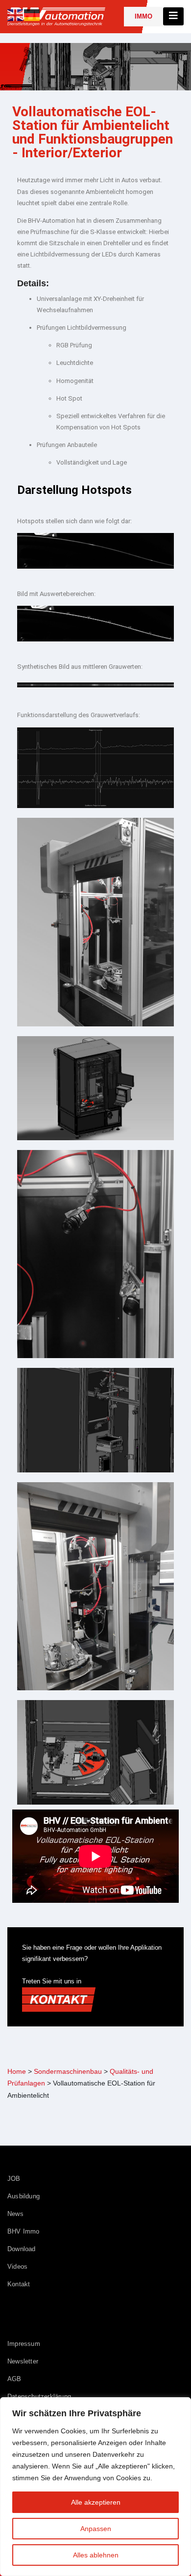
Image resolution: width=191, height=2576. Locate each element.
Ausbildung (24, 2196)
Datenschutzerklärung (39, 2396)
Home (17, 2071)
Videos (17, 2267)
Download (22, 2249)
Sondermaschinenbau (68, 2071)
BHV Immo (24, 2231)
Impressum (24, 2344)
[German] (32, 14)
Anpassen (96, 2529)
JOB (14, 2179)
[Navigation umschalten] (173, 16)
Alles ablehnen (96, 2555)
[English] (16, 14)
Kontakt (19, 2284)
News (15, 2214)
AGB (14, 2379)
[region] (95, 2487)
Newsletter (23, 2361)
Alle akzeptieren (96, 2502)
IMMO (143, 16)
